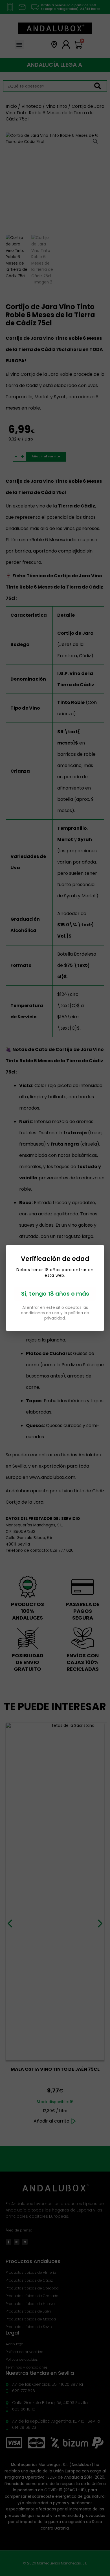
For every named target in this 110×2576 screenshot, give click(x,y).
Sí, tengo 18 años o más (55, 1294)
